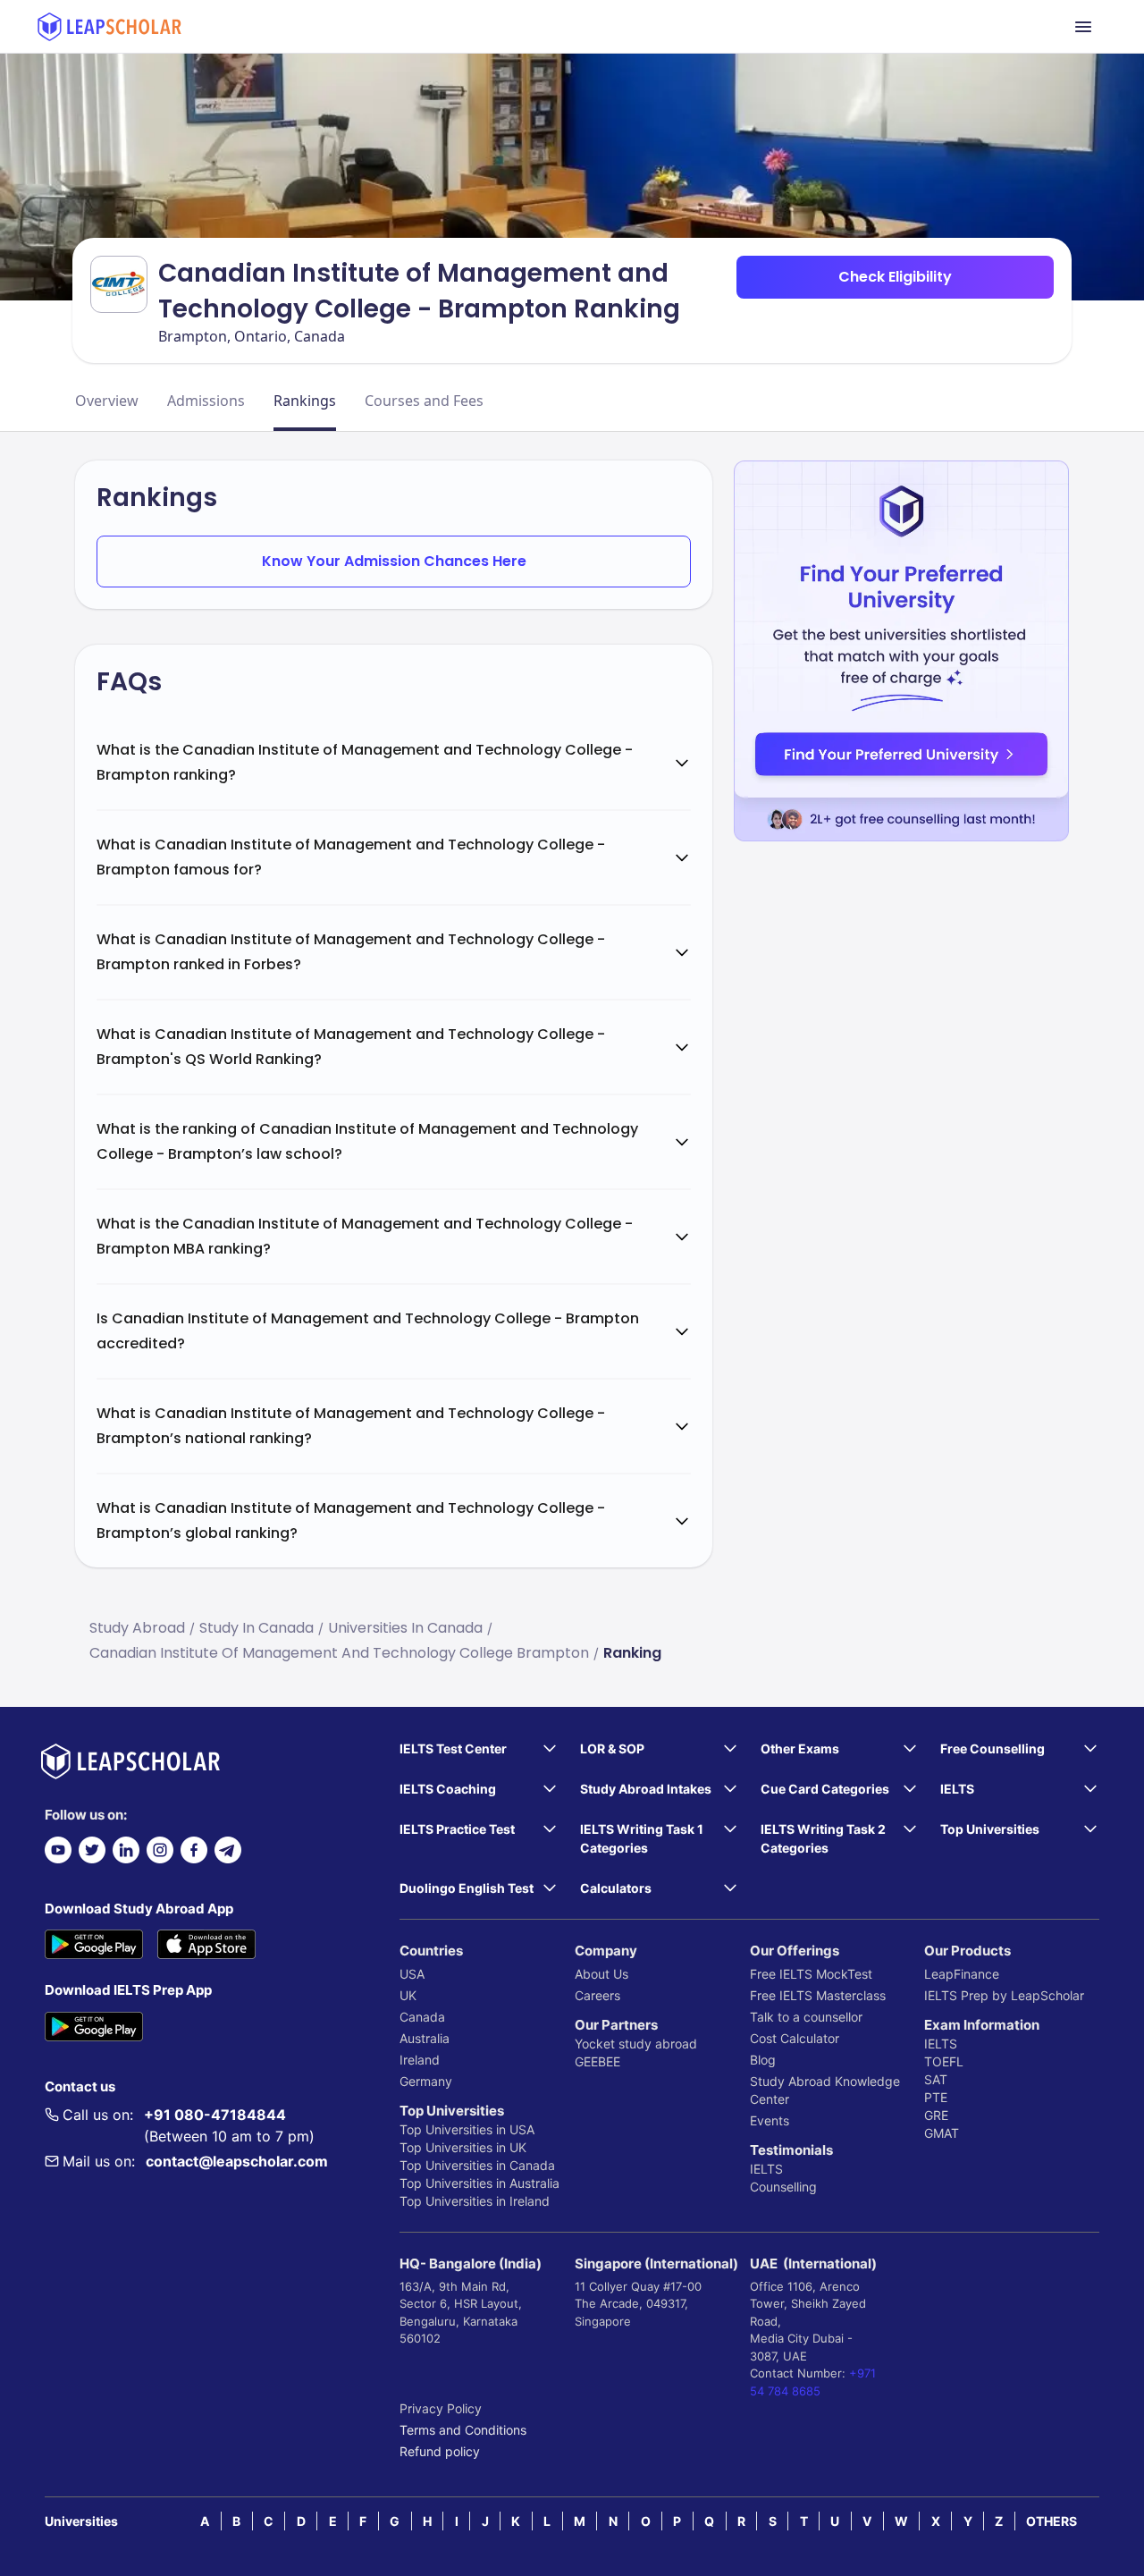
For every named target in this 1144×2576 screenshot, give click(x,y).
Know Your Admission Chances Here (394, 561)
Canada (422, 2017)
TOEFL (944, 2061)
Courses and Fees (424, 401)
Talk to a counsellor (806, 2017)
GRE (936, 2115)
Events (770, 2120)
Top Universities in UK (463, 2147)
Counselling (783, 2187)
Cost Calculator (795, 2038)
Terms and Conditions (463, 2430)
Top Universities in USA (467, 2129)
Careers (597, 1995)
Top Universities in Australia (479, 2183)
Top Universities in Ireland (475, 2201)
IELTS (766, 2169)
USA (412, 1974)
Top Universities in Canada (477, 2165)
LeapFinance (962, 1974)
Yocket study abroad (636, 2044)
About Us (601, 1974)
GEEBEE (597, 2061)
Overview (107, 401)
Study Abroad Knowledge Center (825, 2090)
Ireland (420, 2060)
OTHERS (1051, 2521)
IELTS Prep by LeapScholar (1004, 1995)
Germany (426, 2081)
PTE (936, 2097)
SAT (936, 2079)
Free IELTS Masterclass (818, 1995)
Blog (763, 2060)
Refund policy (440, 2451)
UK (408, 1995)
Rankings (305, 401)
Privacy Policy (441, 2408)
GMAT (942, 2133)
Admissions (206, 401)
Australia (425, 2038)
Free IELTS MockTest (811, 1974)
